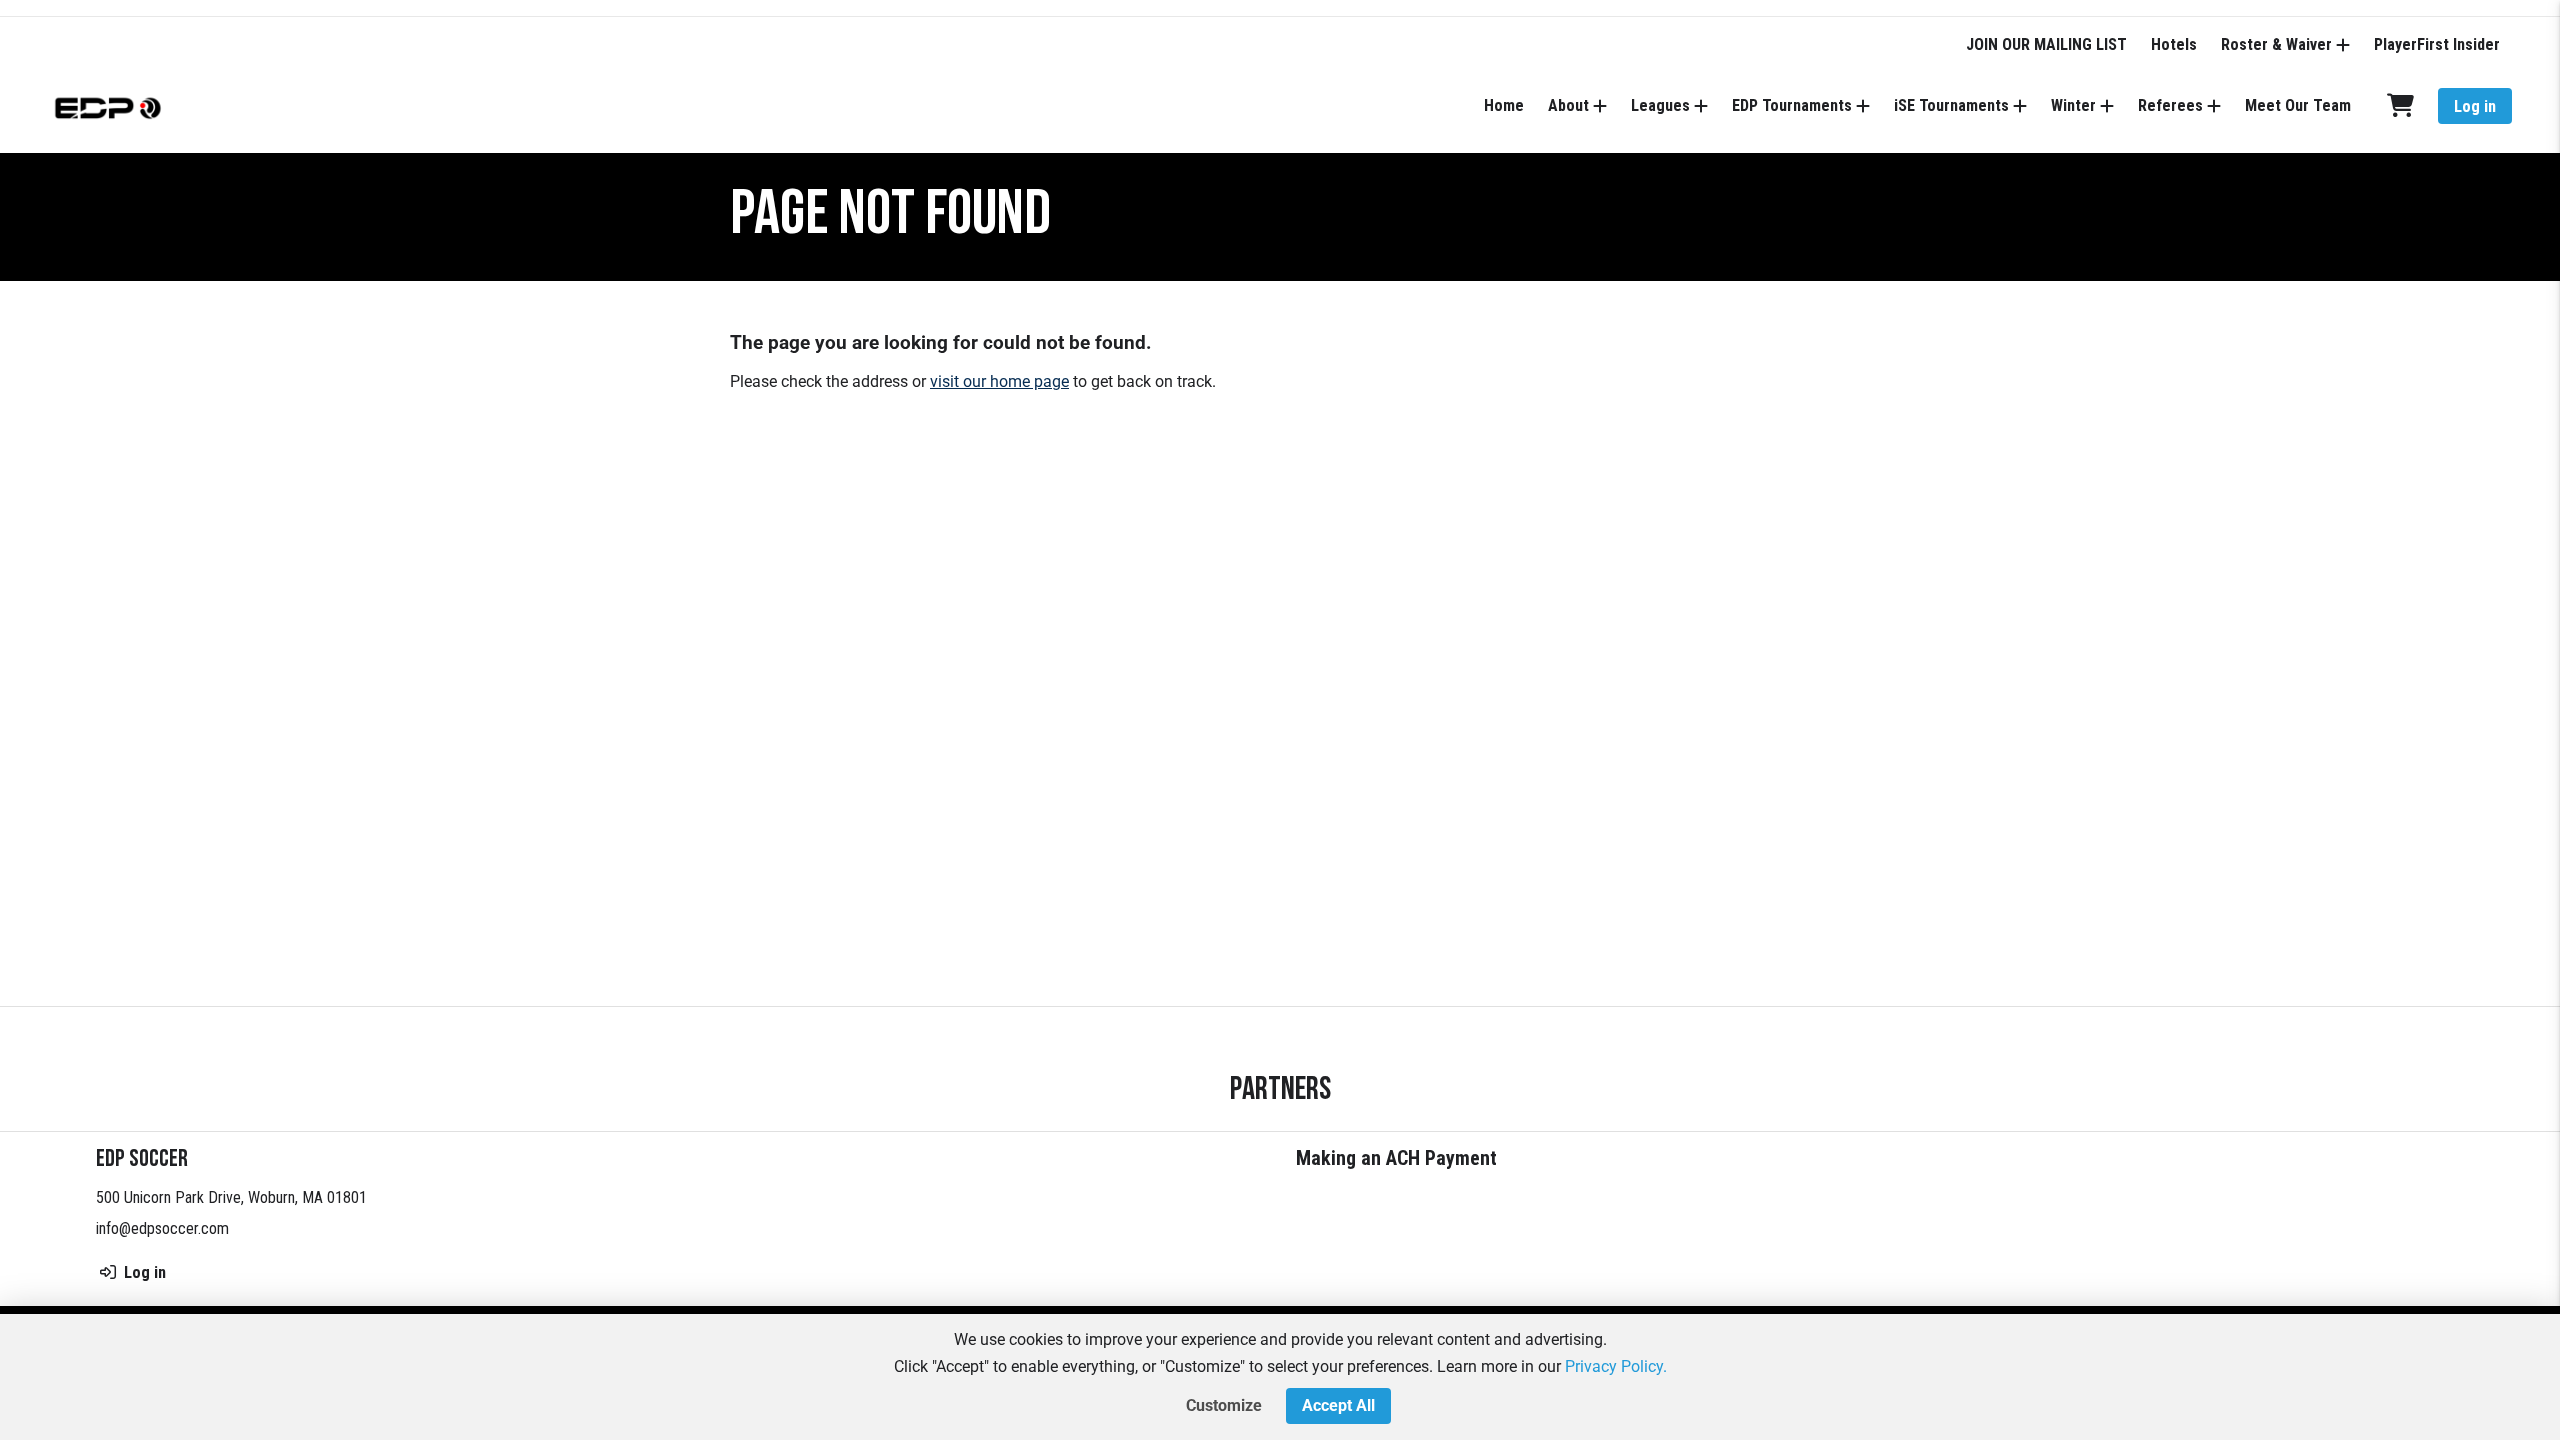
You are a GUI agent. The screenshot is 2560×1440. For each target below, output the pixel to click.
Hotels (2174, 44)
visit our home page (999, 381)
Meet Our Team (2298, 105)
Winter (2073, 105)
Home (1504, 105)
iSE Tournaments (1951, 105)
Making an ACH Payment (1396, 1158)
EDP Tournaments (1792, 105)
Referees (2170, 105)
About (1568, 105)
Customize (1224, 1405)
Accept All (1338, 1405)
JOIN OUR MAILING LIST (2046, 44)
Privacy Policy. (1616, 1366)
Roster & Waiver (2276, 44)
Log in (2475, 106)
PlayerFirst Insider (2437, 44)
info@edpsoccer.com (162, 1228)
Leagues (1660, 105)
